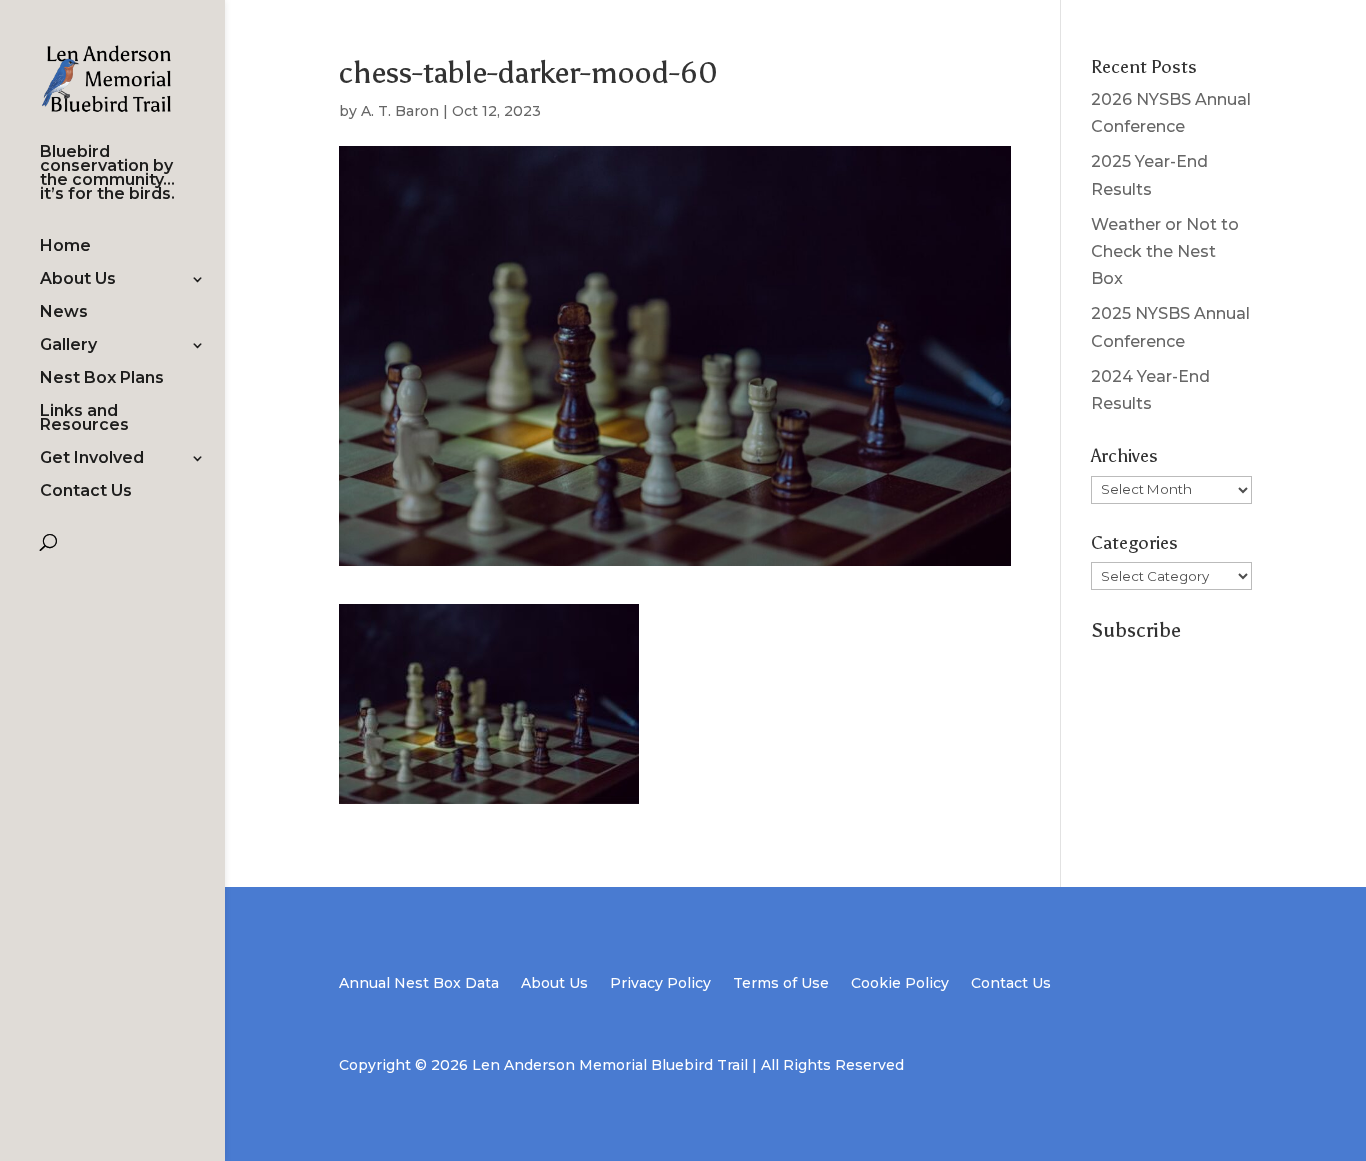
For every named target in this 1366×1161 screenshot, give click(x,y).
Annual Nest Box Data (419, 984)
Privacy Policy (660, 984)
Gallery (68, 346)
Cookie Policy (900, 984)
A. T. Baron (400, 111)
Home (65, 247)
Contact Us (86, 492)
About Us (78, 280)
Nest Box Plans (102, 379)
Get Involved (92, 459)
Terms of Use (781, 984)
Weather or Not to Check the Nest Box (1165, 251)
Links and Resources (84, 419)
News (64, 313)
